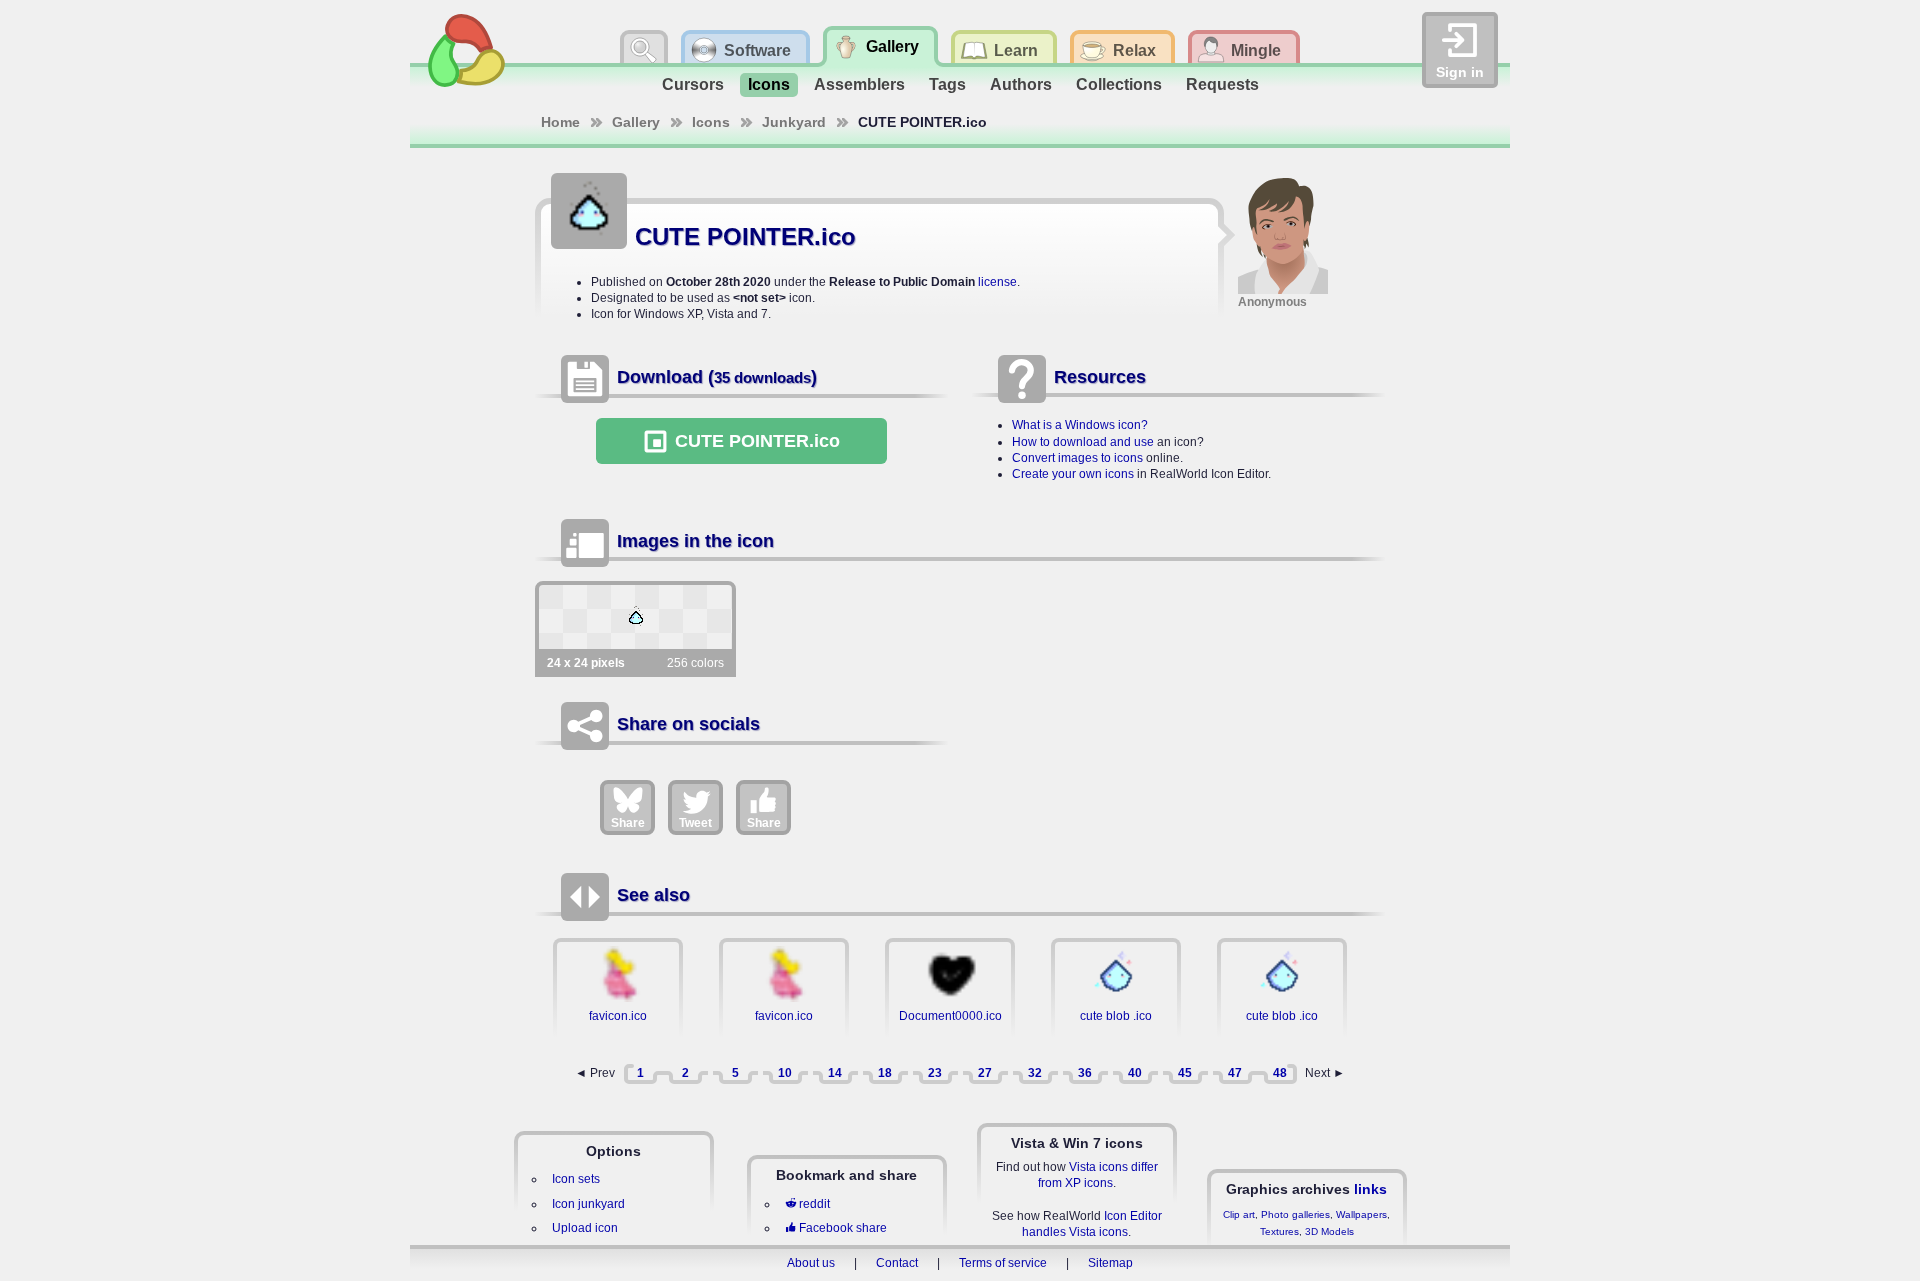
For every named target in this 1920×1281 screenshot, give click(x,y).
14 (835, 1073)
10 (785, 1073)
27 (985, 1073)
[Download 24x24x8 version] (635, 617)
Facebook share (843, 1228)
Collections (1119, 84)
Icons (769, 84)
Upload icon (585, 1228)
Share (628, 823)
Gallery (636, 122)
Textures (1279, 1231)
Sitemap (1110, 1263)
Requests (1222, 84)
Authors (1021, 84)
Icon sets (576, 1179)
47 (1235, 1073)
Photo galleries (1295, 1214)
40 (1135, 1073)
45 (1185, 1073)
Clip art (1239, 1214)
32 (1035, 1073)
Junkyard (794, 122)
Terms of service (1003, 1263)
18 (885, 1073)
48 (1280, 1073)
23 (935, 1073)
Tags (947, 84)
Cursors (693, 84)
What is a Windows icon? (1080, 425)
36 (1085, 1073)
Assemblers (859, 84)
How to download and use (1083, 442)
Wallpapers (1361, 1214)
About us (811, 1263)
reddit (814, 1204)
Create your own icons (1073, 474)
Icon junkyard (588, 1204)
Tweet (695, 823)
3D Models (1329, 1231)
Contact (897, 1263)
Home (560, 122)
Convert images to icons (1077, 458)
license (997, 282)
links (1370, 1189)
